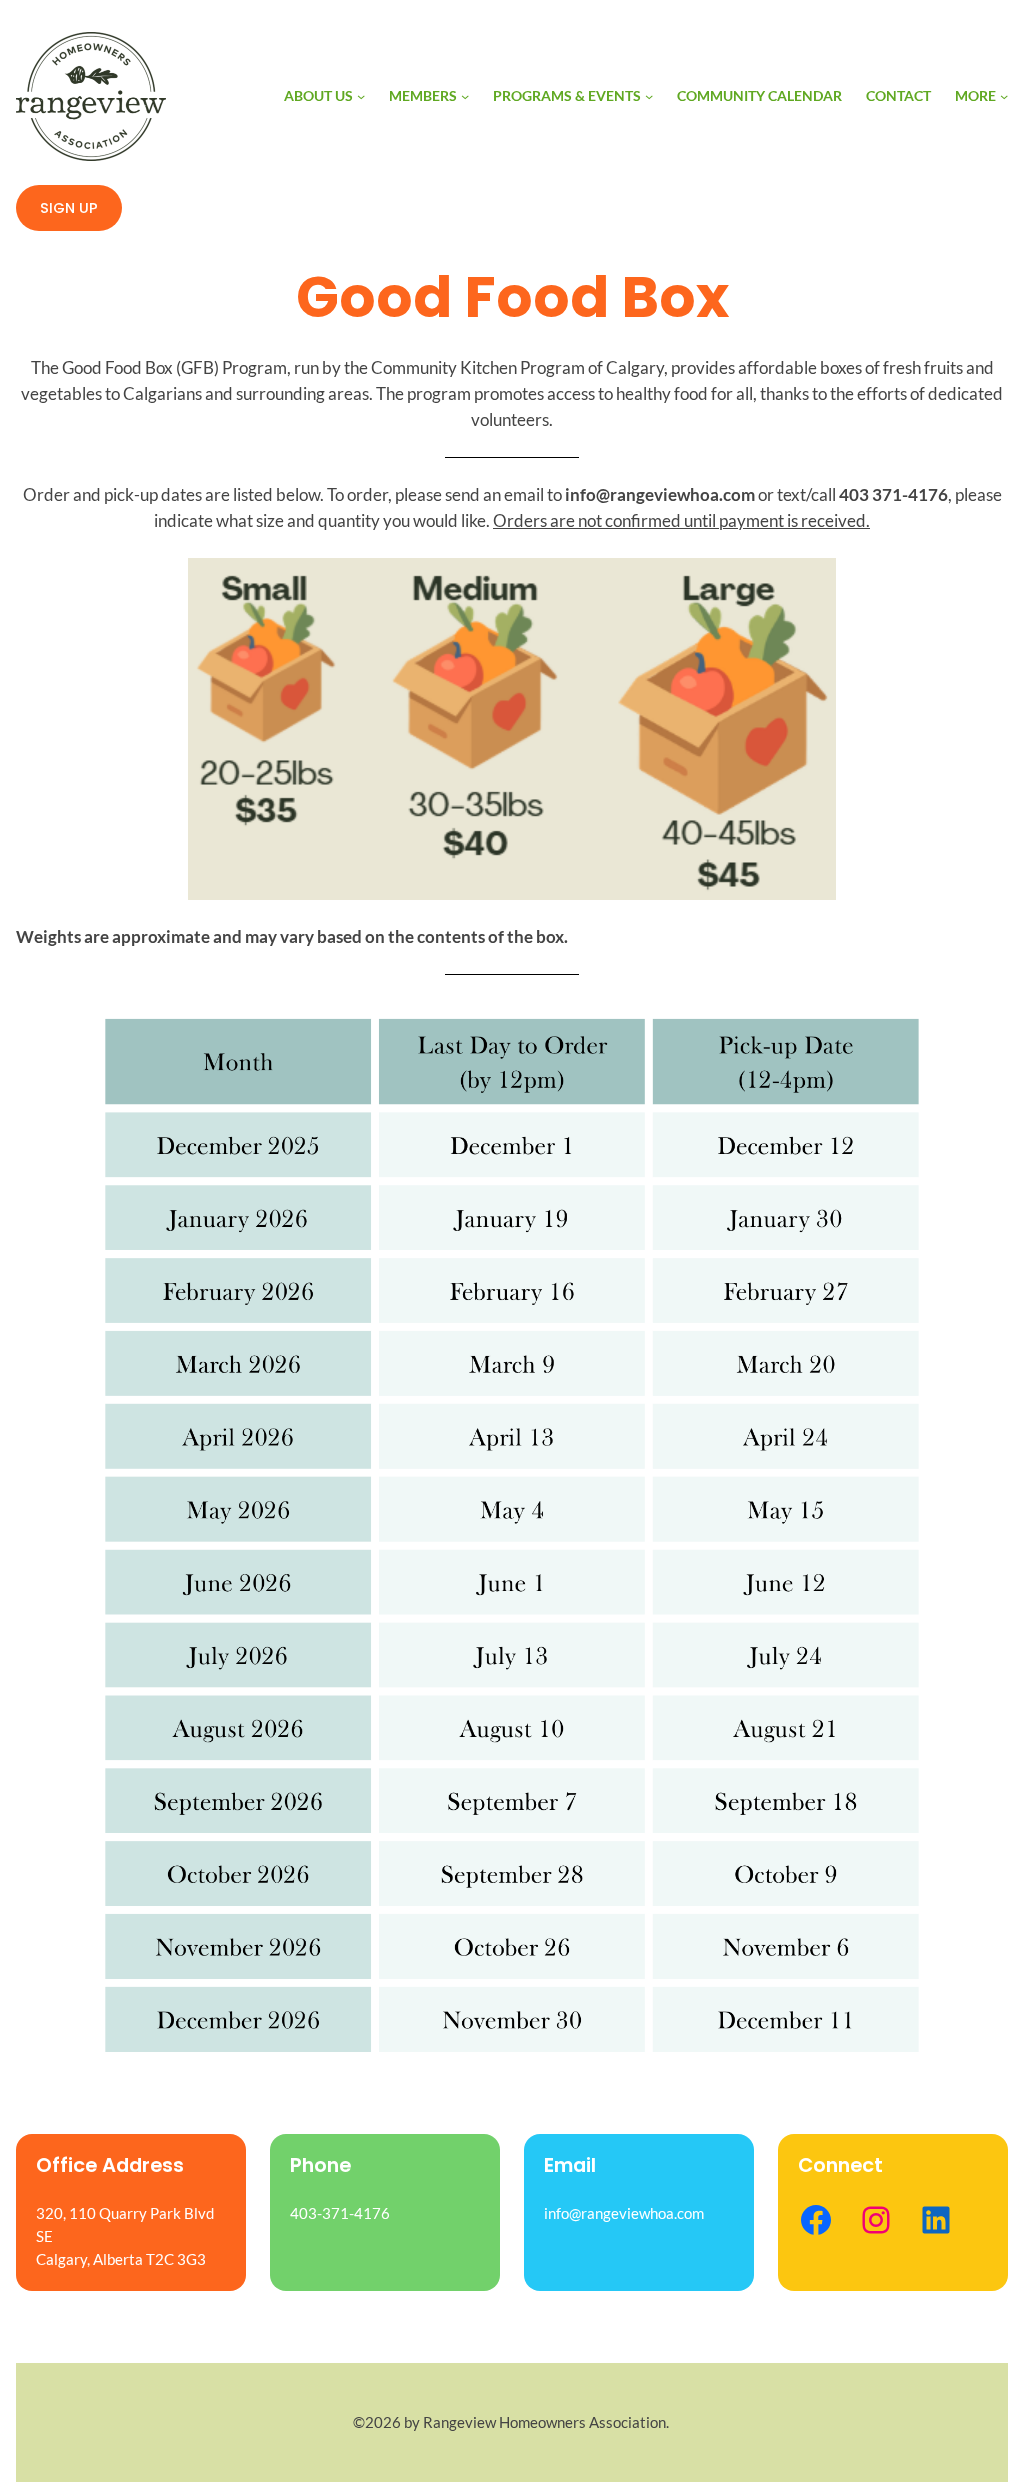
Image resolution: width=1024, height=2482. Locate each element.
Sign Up (69, 208)
